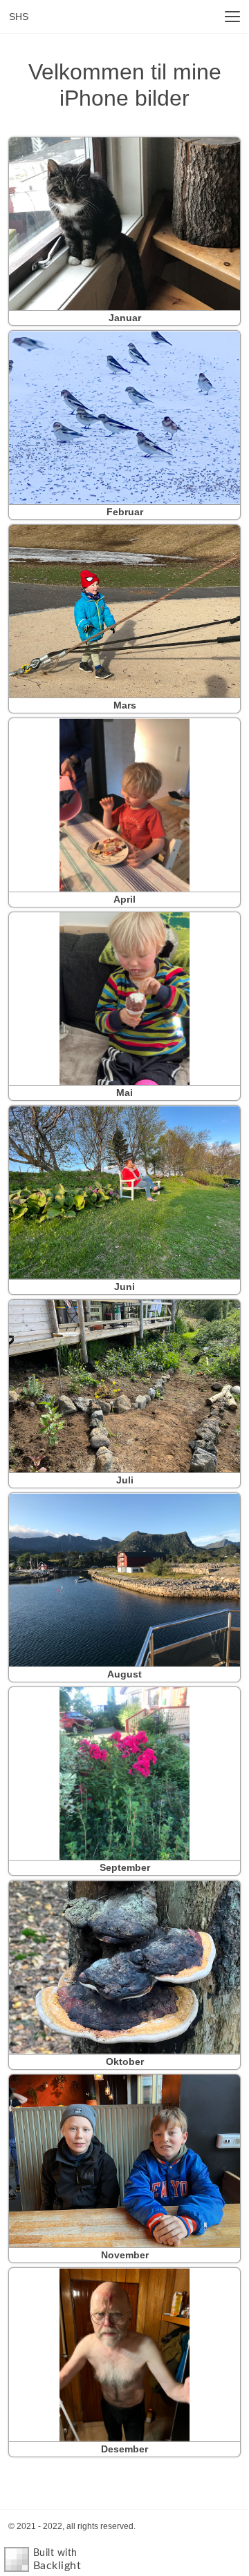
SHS (19, 17)
